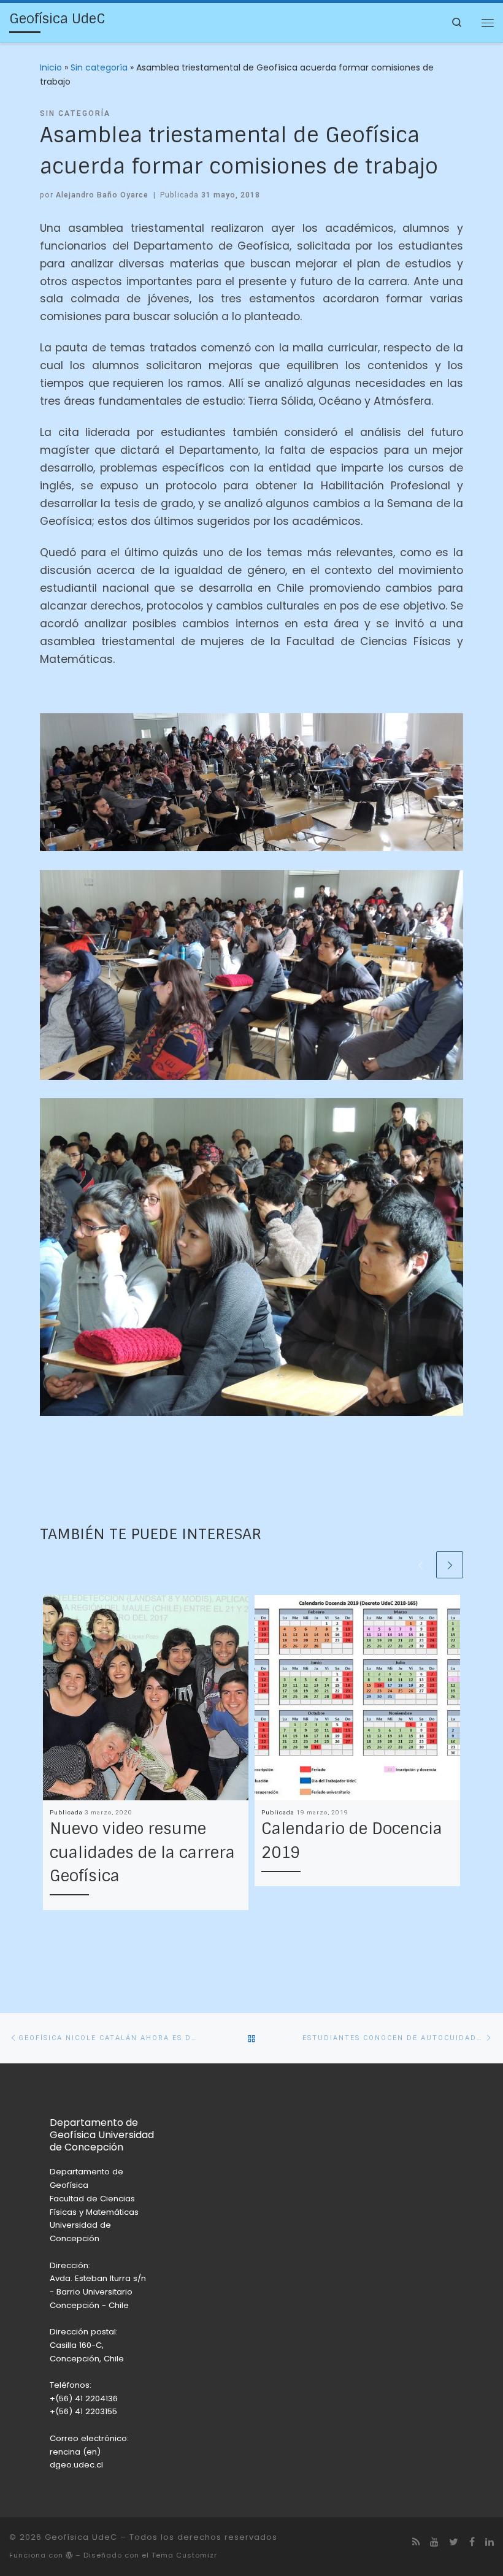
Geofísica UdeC (81, 2537)
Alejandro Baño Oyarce (102, 195)
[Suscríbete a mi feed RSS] (416, 2542)
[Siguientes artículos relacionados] (450, 1565)
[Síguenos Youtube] (434, 2542)
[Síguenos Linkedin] (490, 2542)
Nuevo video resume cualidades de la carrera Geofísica (142, 1852)
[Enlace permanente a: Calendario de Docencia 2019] (357, 1698)
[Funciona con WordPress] (69, 2555)
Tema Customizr (184, 2555)
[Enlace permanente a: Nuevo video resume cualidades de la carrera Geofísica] (146, 1698)
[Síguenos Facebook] (472, 2542)
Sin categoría (99, 67)
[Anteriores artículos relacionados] (420, 1565)
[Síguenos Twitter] (454, 2542)
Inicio (51, 67)
